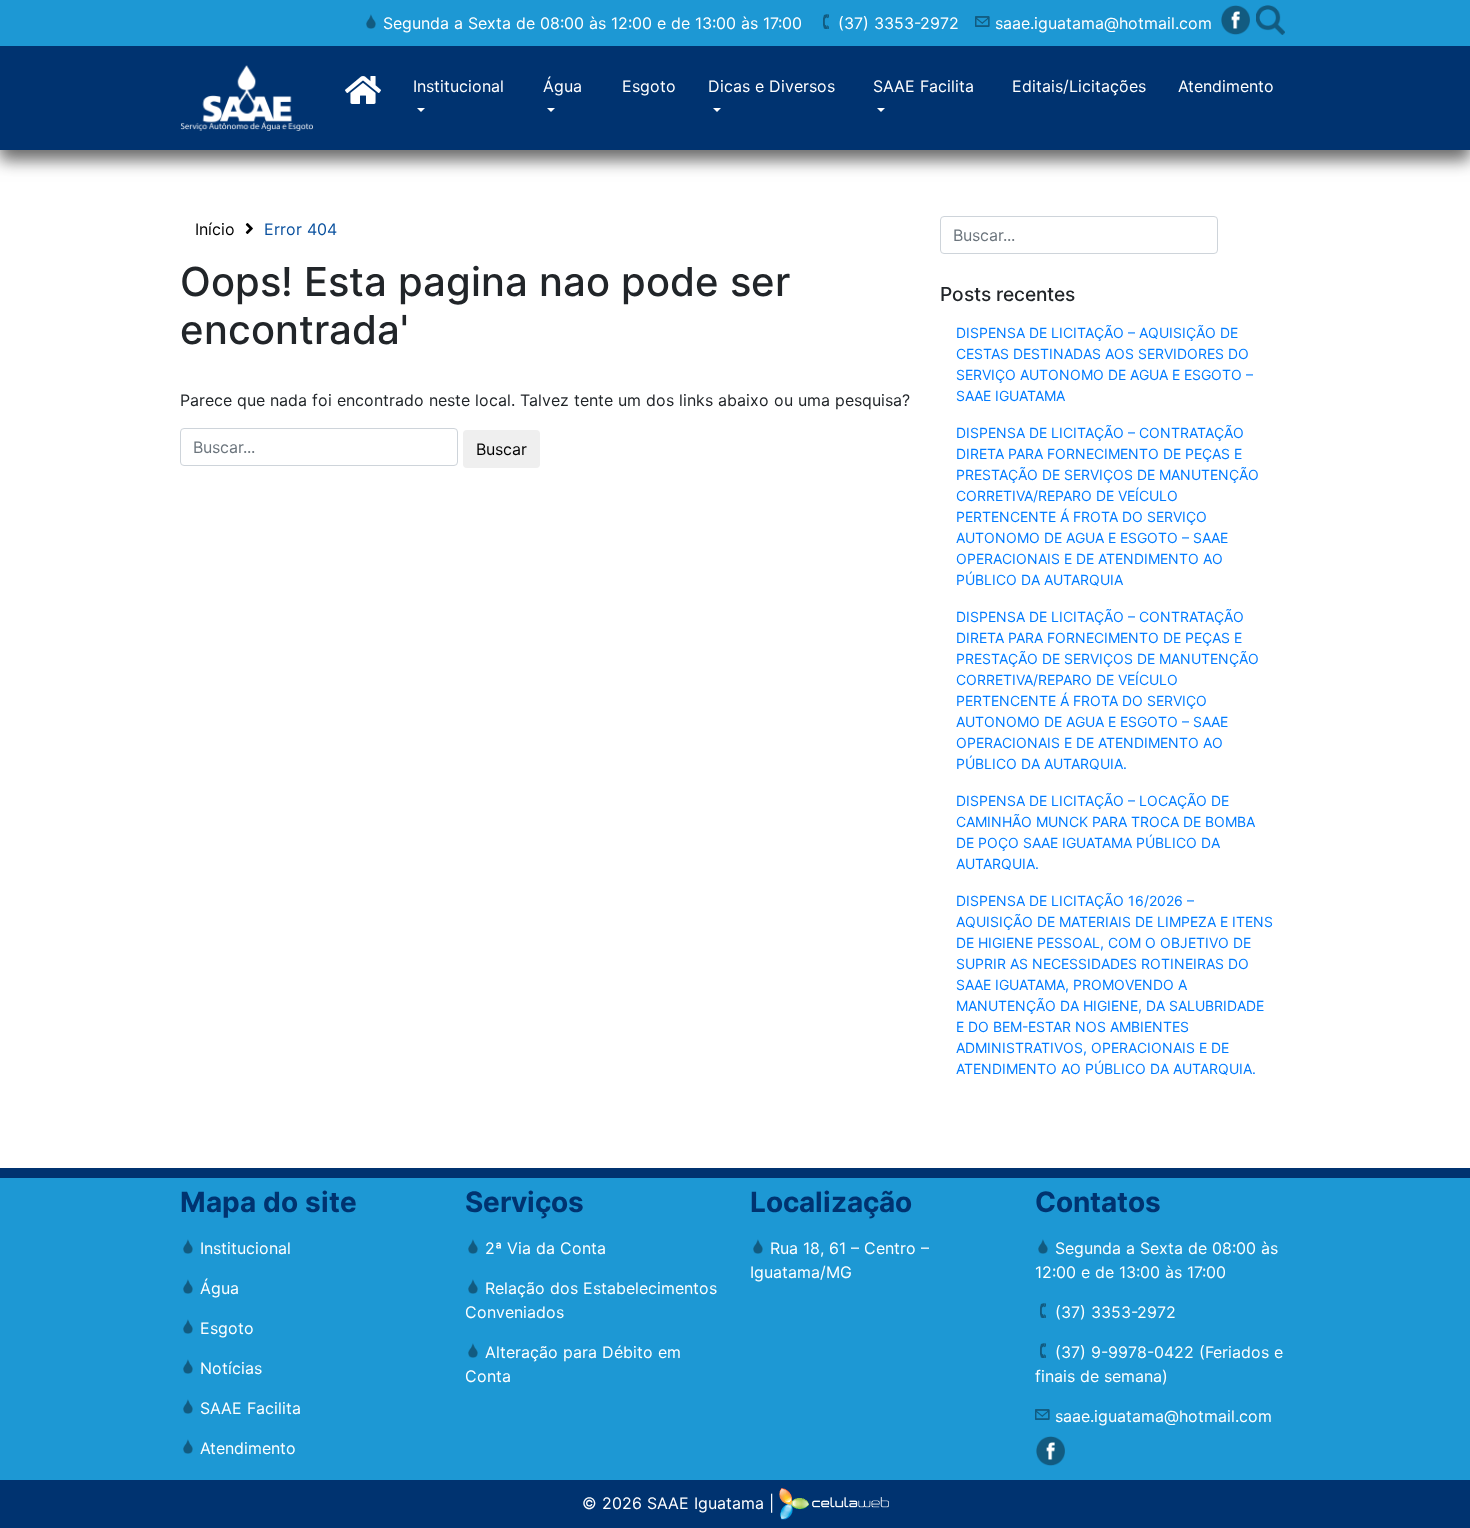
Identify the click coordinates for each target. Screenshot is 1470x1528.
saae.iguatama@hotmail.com (1101, 23)
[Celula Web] (834, 1502)
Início (215, 229)
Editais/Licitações (1079, 86)
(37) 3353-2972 (896, 23)
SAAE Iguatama (705, 1502)
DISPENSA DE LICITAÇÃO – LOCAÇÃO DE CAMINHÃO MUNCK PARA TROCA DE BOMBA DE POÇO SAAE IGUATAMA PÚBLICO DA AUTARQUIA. (1105, 832)
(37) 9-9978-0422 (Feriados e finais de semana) (1159, 1364)
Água (562, 86)
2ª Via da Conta (543, 1248)
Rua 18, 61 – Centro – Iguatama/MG (839, 1260)
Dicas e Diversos (771, 86)
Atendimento (1226, 86)
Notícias (228, 1368)
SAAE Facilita (923, 86)
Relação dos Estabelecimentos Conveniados (591, 1300)
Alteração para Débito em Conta (573, 1364)
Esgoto (649, 86)
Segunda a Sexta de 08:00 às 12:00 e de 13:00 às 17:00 (590, 23)
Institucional (458, 86)
